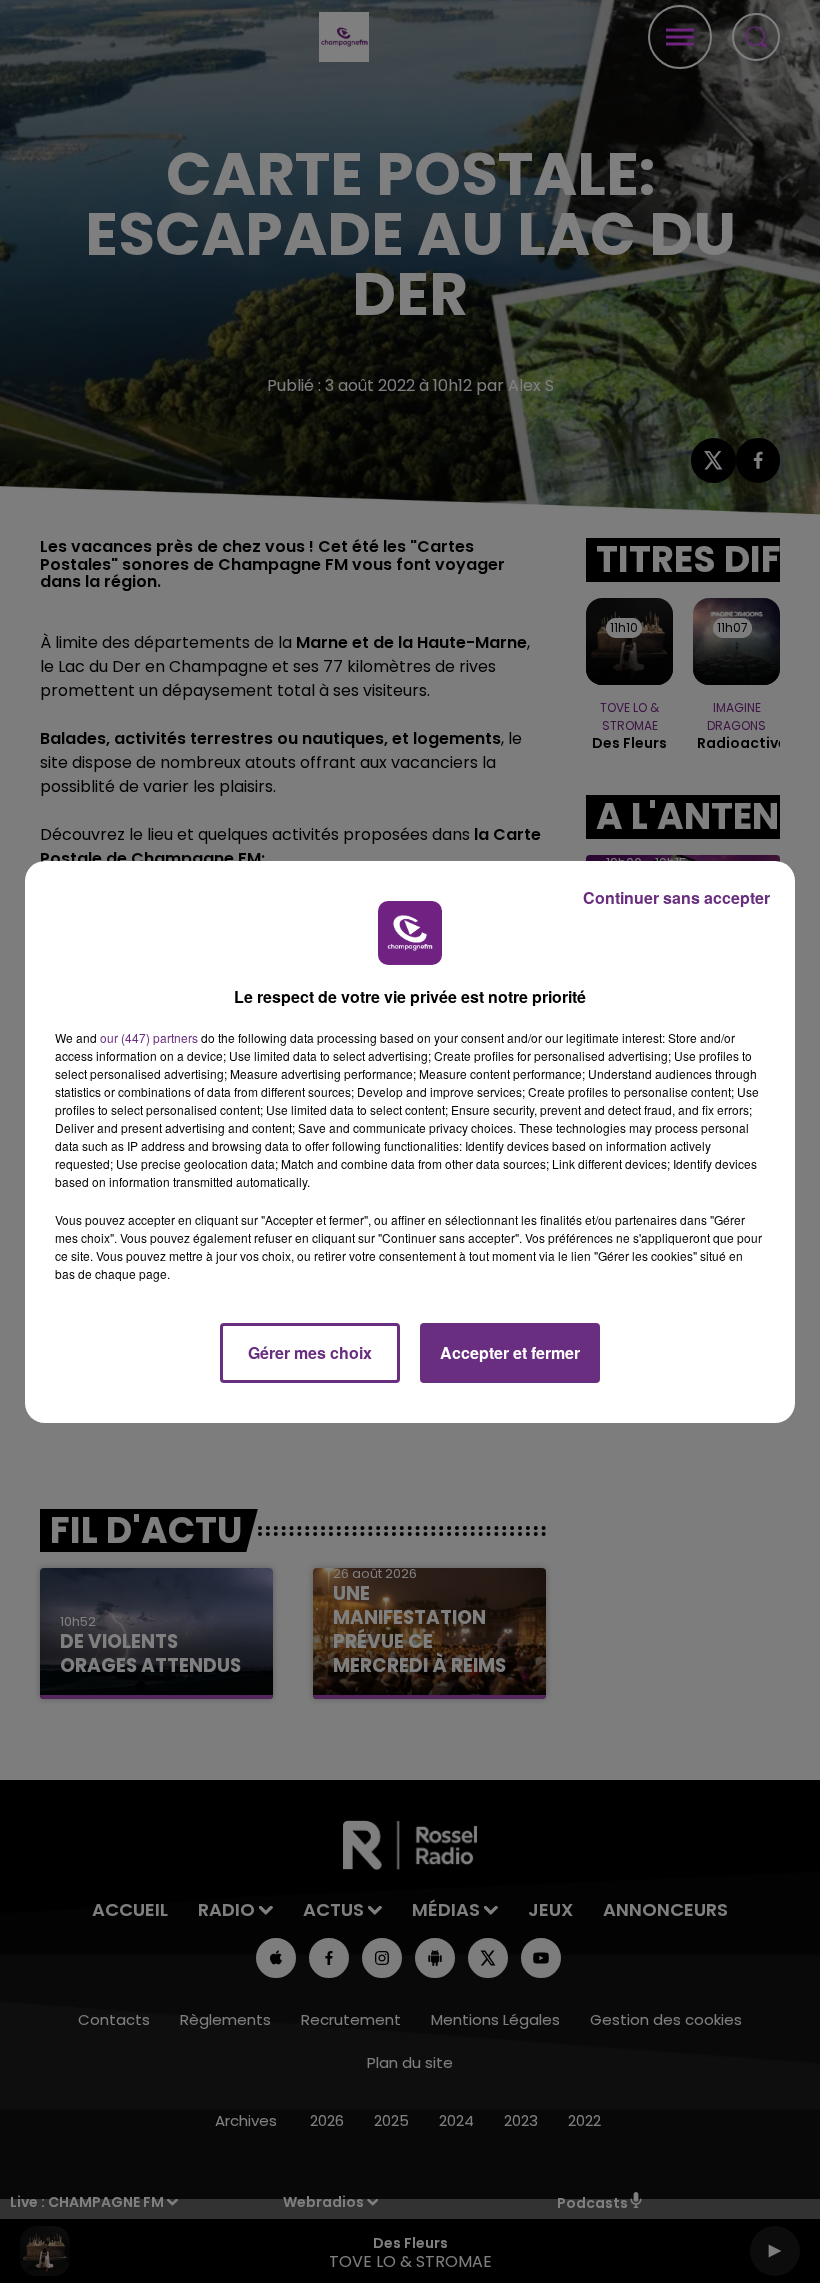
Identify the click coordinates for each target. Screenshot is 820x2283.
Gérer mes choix (310, 1352)
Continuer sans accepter (676, 897)
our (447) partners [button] (149, 1037)
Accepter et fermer (510, 1352)
